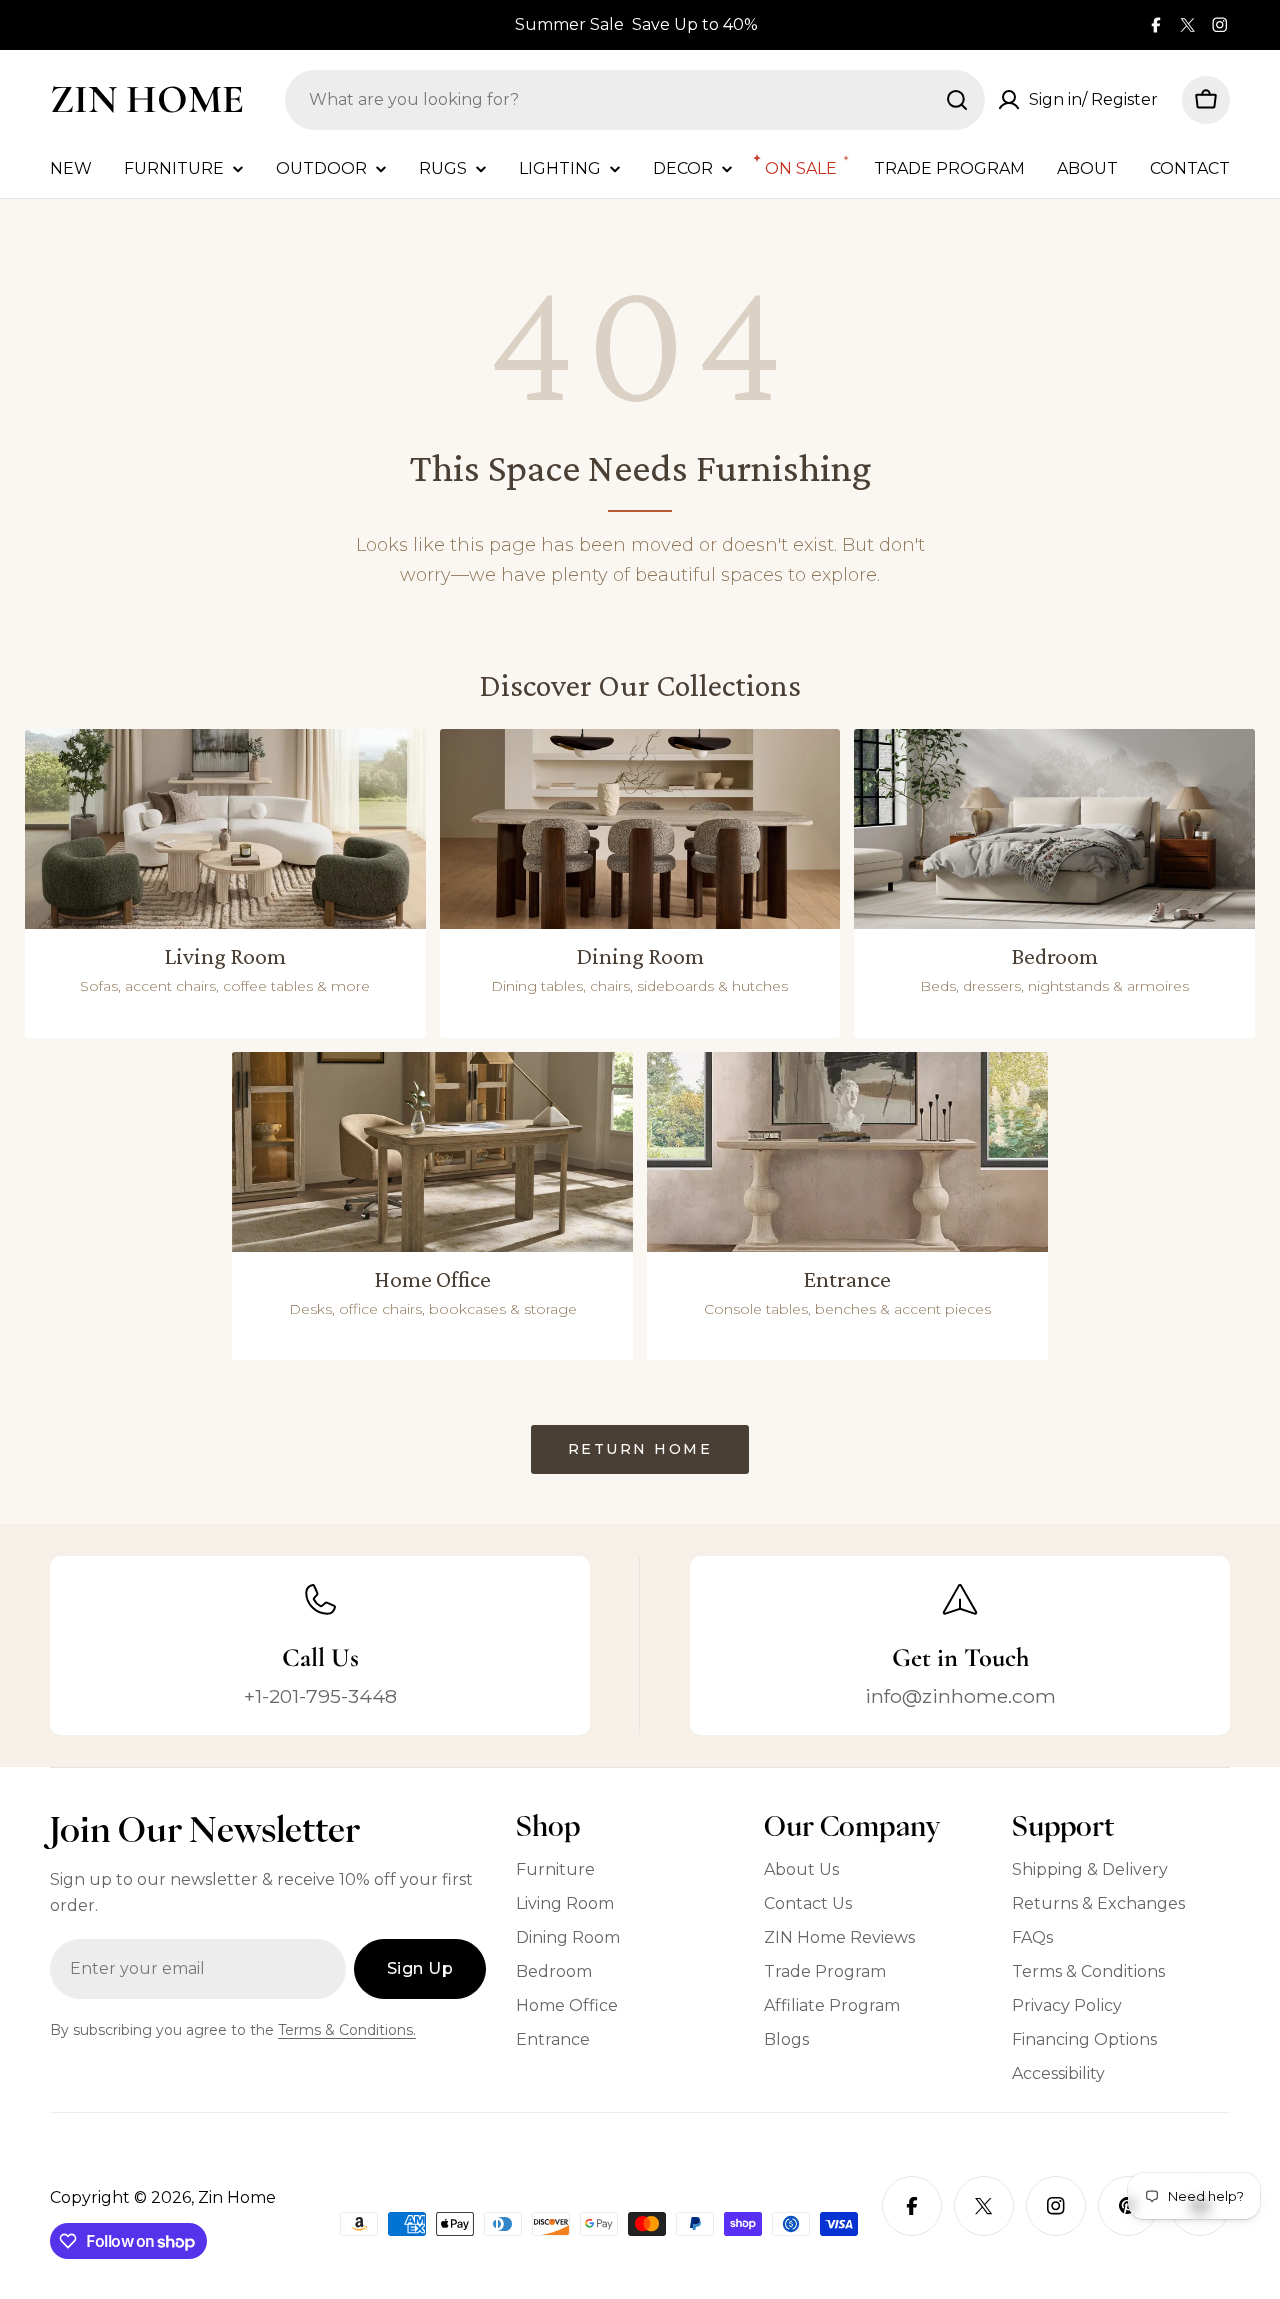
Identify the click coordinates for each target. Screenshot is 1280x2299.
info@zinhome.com (960, 1696)
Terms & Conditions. (347, 2030)
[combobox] (635, 100)
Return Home (640, 1449)
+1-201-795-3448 (320, 1696)
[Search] (957, 100)
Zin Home (147, 99)
